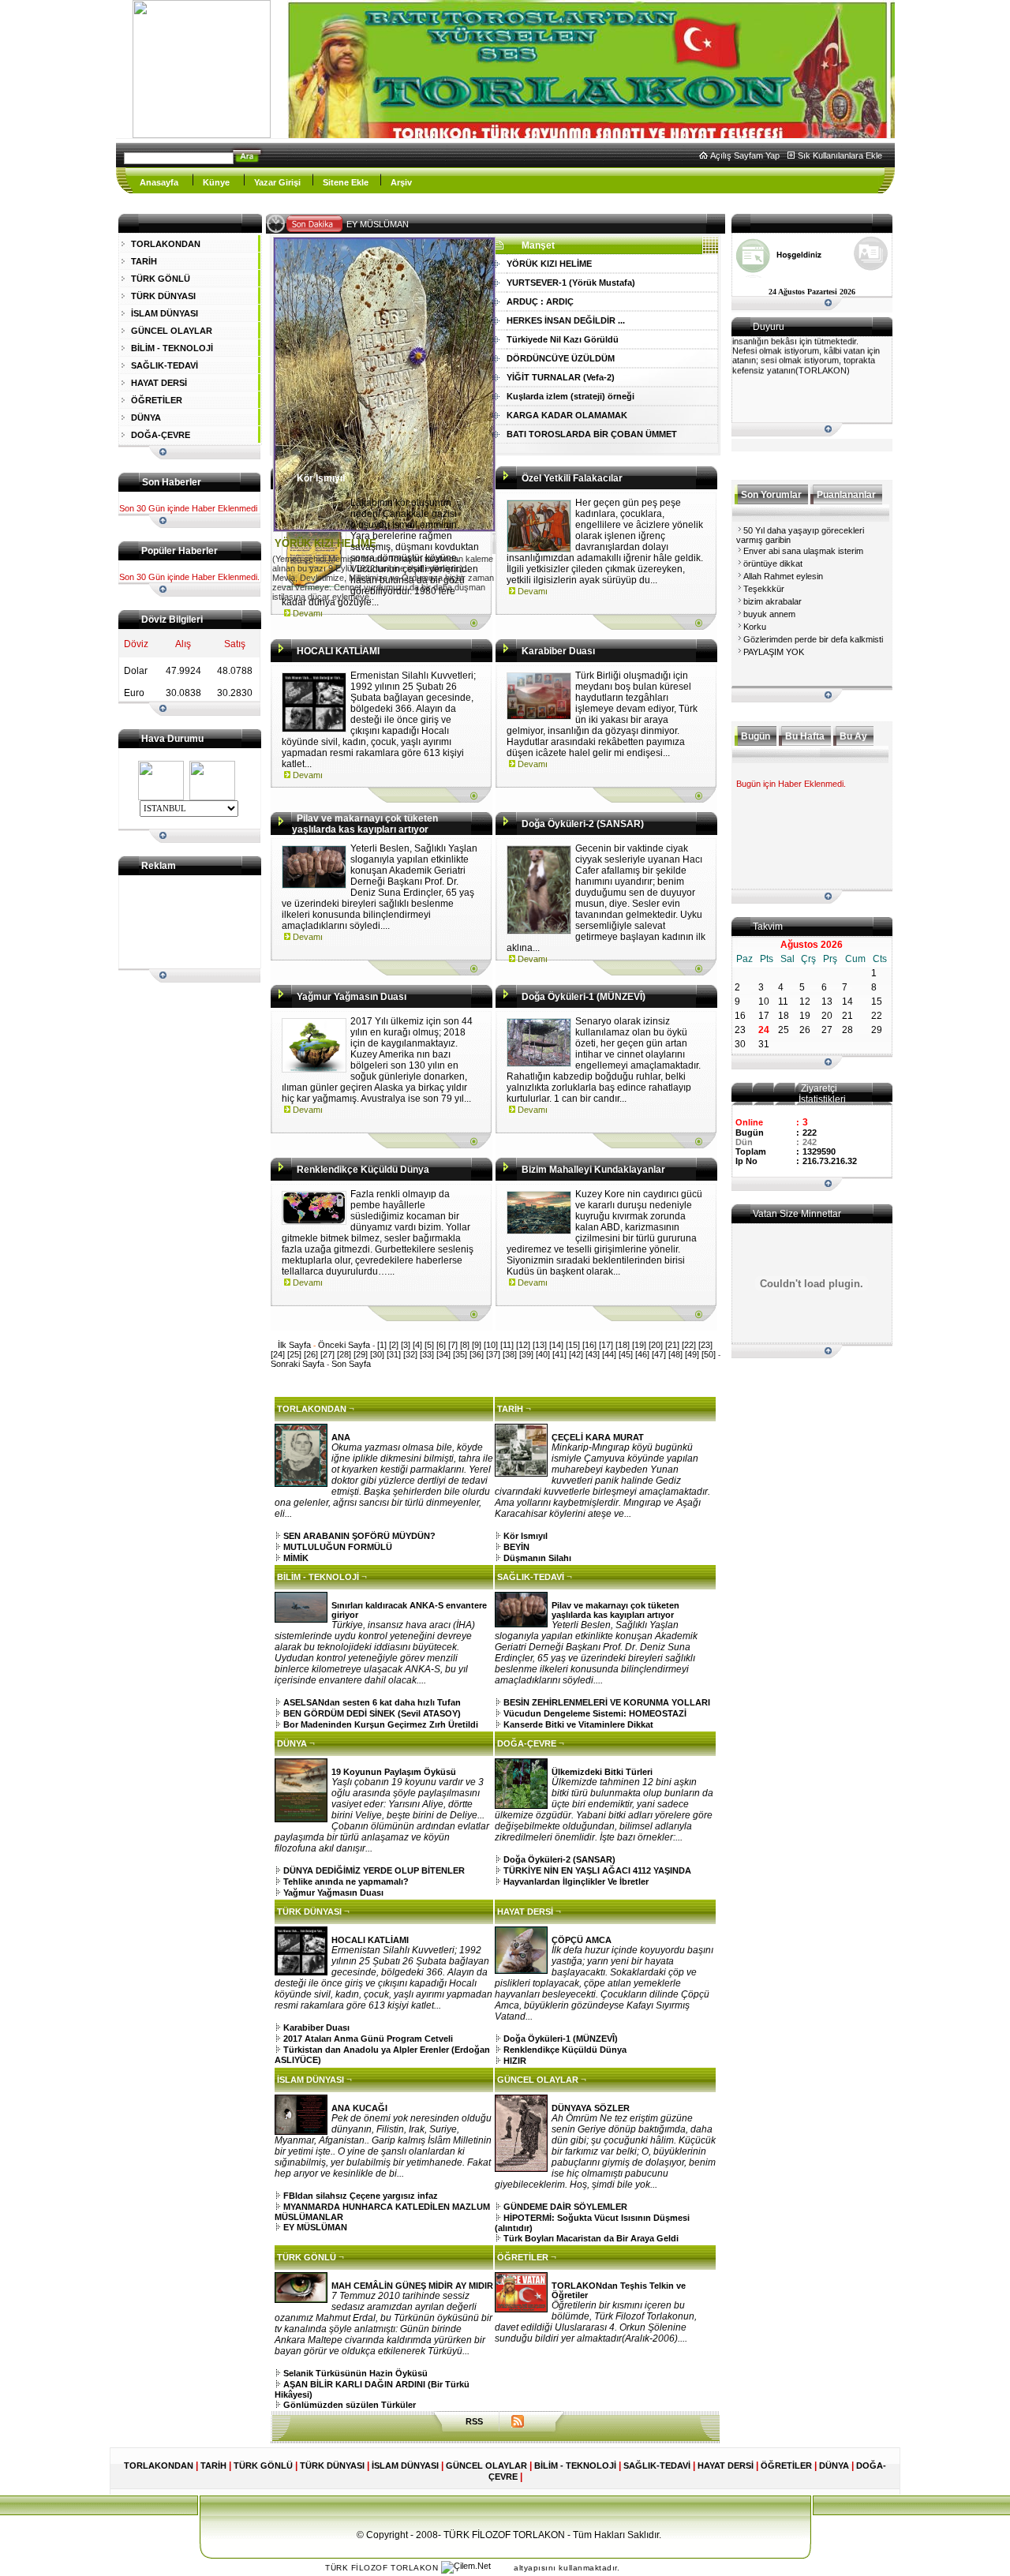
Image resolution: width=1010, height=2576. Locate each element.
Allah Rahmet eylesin (783, 576)
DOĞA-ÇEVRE (161, 435)
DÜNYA (146, 417)
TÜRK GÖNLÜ (161, 279)
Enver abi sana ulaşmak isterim (803, 551)
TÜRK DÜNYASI (163, 296)
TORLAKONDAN (166, 244)
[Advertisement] (182, 922)
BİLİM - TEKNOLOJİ (172, 348)
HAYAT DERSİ (159, 383)
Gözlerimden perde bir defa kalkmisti (813, 639)
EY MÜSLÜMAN (395, 224)
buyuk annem (769, 614)
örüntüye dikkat (773, 563)
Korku (755, 627)
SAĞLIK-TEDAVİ (165, 365)
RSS (474, 2421)
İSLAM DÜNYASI (165, 313)
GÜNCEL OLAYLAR (172, 331)
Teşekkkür (764, 589)
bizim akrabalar (772, 601)
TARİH (144, 261)
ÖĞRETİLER (157, 400)
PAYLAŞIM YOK (774, 652)
